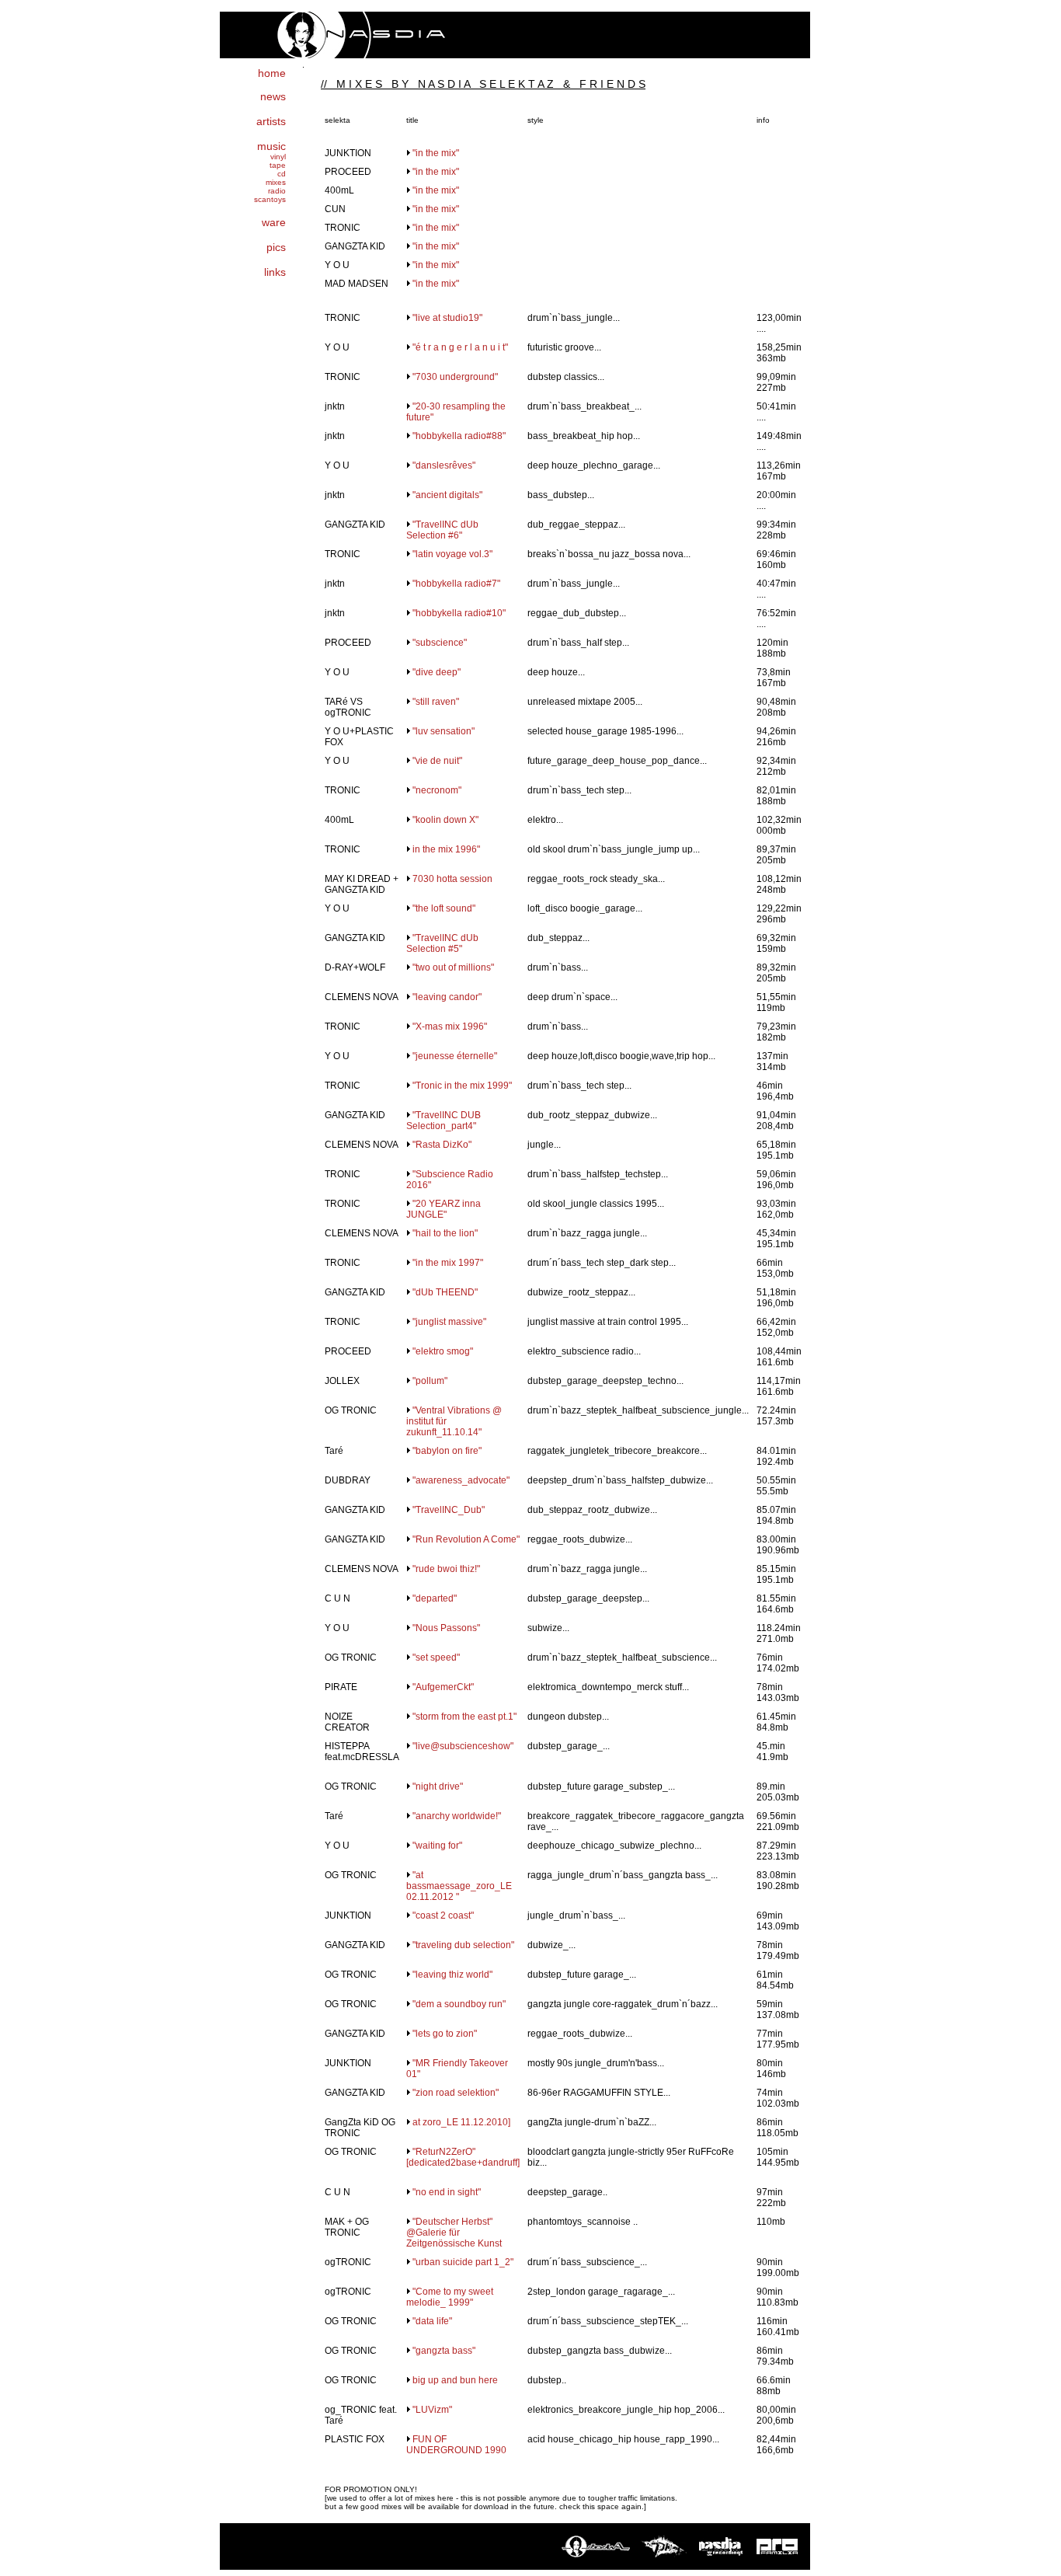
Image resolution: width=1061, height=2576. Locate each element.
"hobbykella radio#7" (456, 584)
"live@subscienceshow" (463, 1746)
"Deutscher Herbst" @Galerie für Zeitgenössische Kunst (454, 2233)
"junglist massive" (449, 1322)
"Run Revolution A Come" (466, 1539)
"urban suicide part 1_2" (463, 2262)
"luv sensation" (444, 731)
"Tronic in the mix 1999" (462, 1086)
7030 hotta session (452, 879)
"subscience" (440, 643)
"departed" (435, 1598)
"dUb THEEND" (445, 1292)
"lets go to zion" (445, 2034)
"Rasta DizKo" (442, 1145)
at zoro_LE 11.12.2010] (461, 2122)
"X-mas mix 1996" (450, 1027)
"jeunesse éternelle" (455, 1056)
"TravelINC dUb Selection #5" (442, 943)
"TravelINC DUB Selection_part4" (444, 1121)
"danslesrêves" (444, 465)
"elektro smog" (443, 1351)
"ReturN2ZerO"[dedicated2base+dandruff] (463, 2157)
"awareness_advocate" (461, 1480)
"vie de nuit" (437, 761)
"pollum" (430, 1381)
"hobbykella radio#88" (459, 436)
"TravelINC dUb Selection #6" (442, 530)
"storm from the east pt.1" (464, 1717)
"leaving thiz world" (452, 1975)
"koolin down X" (445, 820)
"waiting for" (437, 1846)
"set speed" (436, 1657)
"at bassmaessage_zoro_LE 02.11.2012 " (459, 1886)
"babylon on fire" (447, 1451)
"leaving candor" (447, 997)
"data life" (432, 2321)
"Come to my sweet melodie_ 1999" (450, 2297)
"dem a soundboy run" (459, 2004)
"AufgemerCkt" (443, 1687)
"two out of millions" (453, 967)
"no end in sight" (447, 2192)
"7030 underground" (455, 377)
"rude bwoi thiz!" (446, 1569)
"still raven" (436, 702)
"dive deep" (437, 672)
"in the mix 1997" (448, 1263)
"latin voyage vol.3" (452, 554)
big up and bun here (455, 2380)
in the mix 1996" (446, 849)
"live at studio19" (447, 318)
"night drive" (438, 1786)
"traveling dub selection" (463, 1945)
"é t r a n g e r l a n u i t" (460, 347)
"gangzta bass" (444, 2351)
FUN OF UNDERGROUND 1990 (456, 2445)
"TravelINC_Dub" (449, 1510)
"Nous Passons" (446, 1628)
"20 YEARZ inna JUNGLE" (444, 1209)
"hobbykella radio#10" (459, 613)
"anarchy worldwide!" (457, 1816)
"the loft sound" (444, 908)
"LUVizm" (432, 2410)
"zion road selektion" (456, 2093)
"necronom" (437, 790)
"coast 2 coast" (443, 1915)
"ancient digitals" (447, 495)
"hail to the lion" (445, 1233)
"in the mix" (436, 153)
